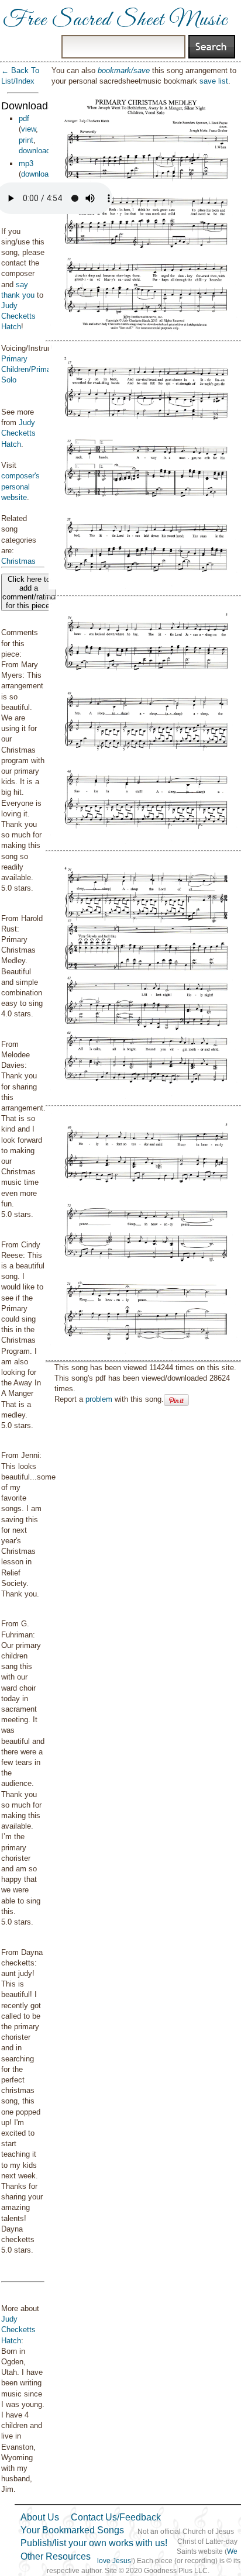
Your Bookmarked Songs (72, 2530)
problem (99, 1399)
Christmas (18, 561)
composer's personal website (20, 486)
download (35, 151)
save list (214, 81)
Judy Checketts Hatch (18, 316)
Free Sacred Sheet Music (115, 20)
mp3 (26, 163)
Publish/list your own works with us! (94, 2543)
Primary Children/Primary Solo (29, 369)
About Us (40, 2517)
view (28, 129)
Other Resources (56, 2556)
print (26, 140)
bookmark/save (124, 70)
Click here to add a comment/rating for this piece (29, 592)
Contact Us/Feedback (116, 2517)
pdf (24, 118)
